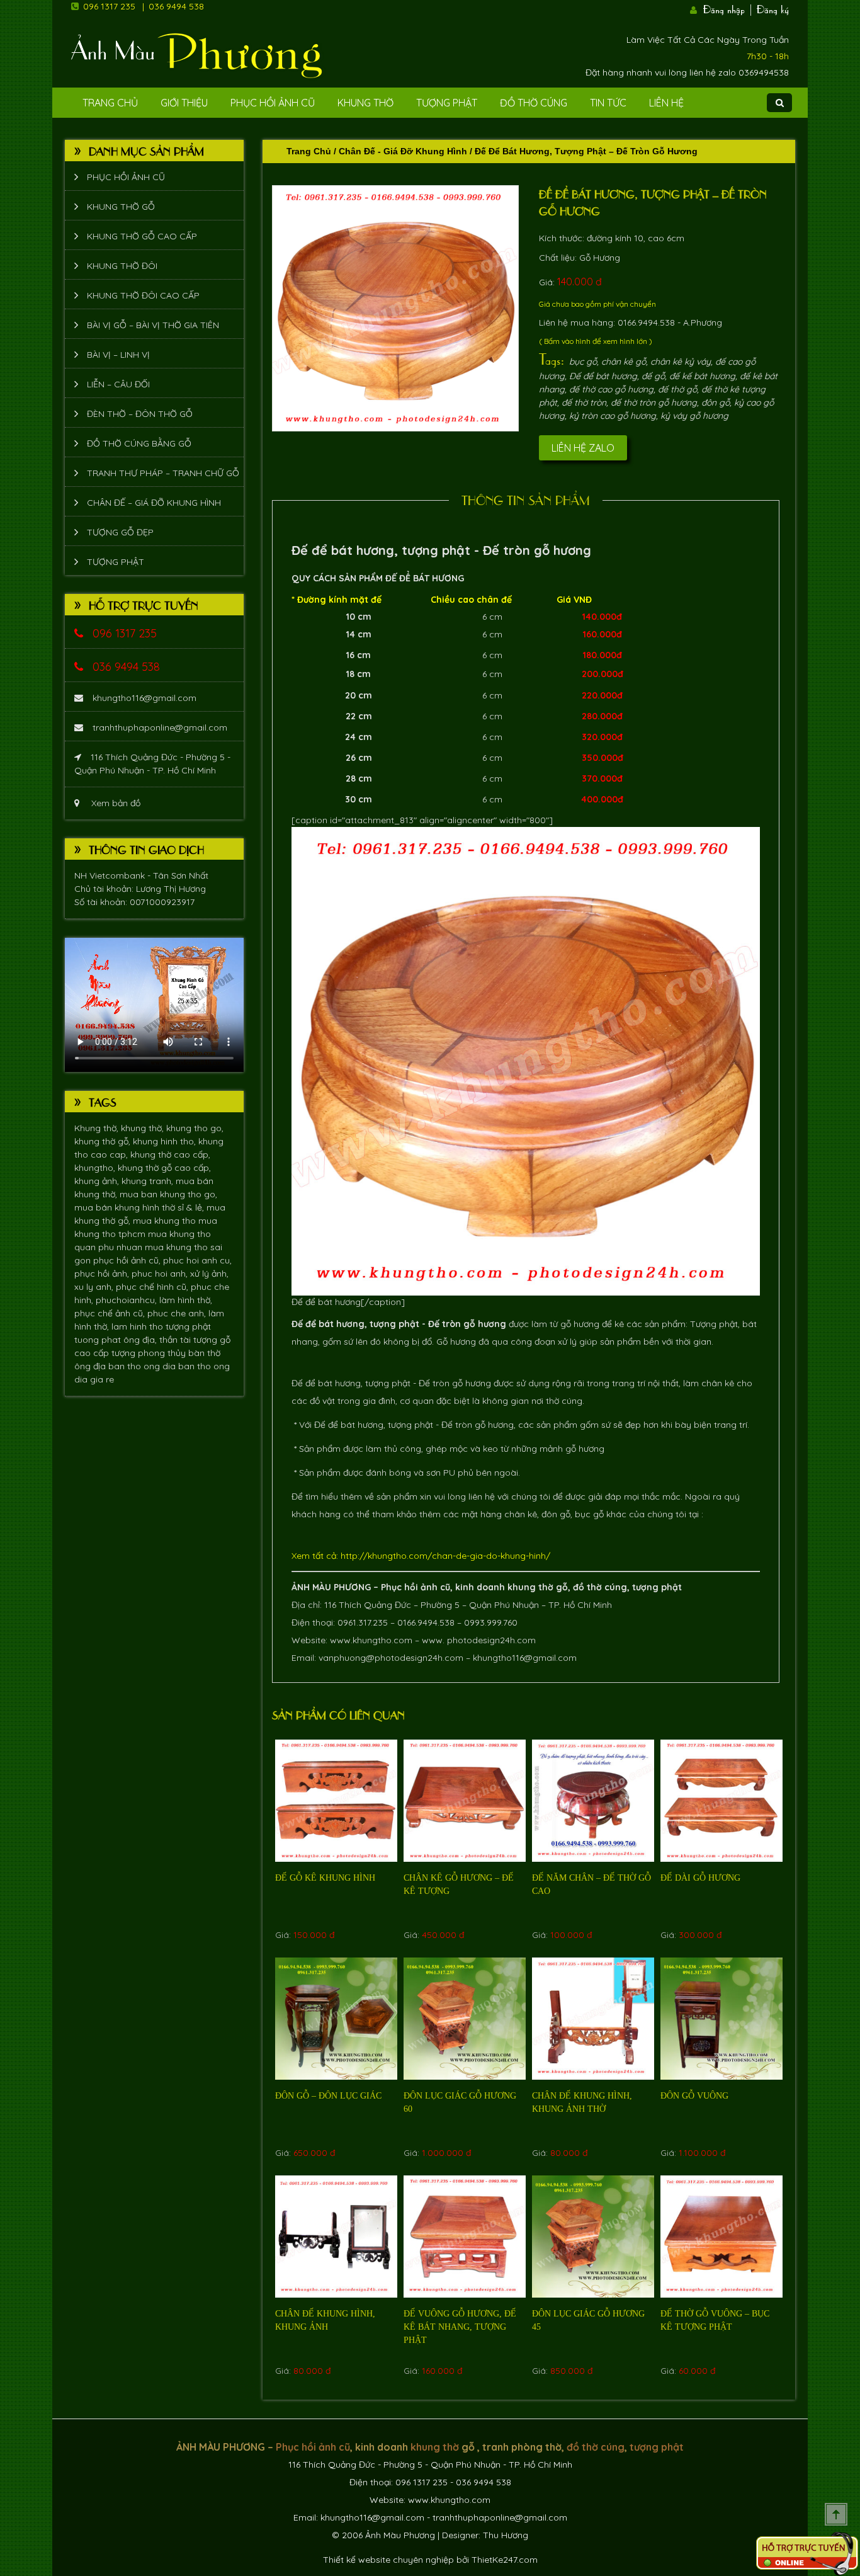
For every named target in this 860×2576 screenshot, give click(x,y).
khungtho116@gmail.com (144, 698)
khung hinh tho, (166, 1141)
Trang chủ (309, 151)
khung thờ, (144, 1128)
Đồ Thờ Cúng (534, 103)
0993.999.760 (491, 1622)
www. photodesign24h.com (479, 1640)
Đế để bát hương (603, 376)
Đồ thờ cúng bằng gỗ (139, 443)
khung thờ (530, 1587)
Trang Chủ (110, 103)
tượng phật (188, 1326)
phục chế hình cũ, (153, 1287)
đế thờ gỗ (677, 389)
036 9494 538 (176, 6)
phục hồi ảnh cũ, (128, 1260)
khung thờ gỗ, (104, 1141)
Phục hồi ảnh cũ (273, 103)
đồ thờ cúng (600, 1587)
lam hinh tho (139, 1326)
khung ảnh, (98, 1181)
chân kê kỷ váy (681, 362)
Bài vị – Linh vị (118, 355)
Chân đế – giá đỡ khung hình (154, 503)
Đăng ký (773, 8)
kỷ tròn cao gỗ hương (613, 416)
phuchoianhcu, (127, 1300)
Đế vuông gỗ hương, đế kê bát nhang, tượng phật (460, 2327)
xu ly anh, (95, 1287)
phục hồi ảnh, (103, 1274)
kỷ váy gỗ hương (694, 416)
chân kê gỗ (624, 362)
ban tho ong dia (143, 1366)
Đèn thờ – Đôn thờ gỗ (140, 414)
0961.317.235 (363, 1622)
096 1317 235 (109, 6)
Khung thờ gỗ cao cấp (142, 236)
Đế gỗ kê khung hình (325, 1878)
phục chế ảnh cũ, (111, 1313)
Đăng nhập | (728, 8)
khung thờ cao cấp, (170, 1154)
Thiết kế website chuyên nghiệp (388, 2560)
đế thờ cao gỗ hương (611, 389)
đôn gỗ (716, 402)
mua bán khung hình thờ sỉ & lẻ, (140, 1207)
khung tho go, (195, 1128)
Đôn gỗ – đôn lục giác (328, 2096)
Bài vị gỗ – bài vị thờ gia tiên (153, 325)
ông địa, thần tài (158, 1340)
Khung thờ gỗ (121, 207)
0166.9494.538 (426, 1622)
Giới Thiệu (184, 103)
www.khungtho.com (371, 1640)
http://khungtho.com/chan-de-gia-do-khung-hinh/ (445, 1556)
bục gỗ (583, 362)
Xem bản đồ (115, 803)
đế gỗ (653, 376)
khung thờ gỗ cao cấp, (164, 1168)
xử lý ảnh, (209, 1274)
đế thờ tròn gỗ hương (654, 402)
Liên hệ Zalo (583, 448)
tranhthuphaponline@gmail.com (160, 727)
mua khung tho (166, 1221)
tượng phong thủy (150, 1353)
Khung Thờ (365, 103)
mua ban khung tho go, (168, 1194)
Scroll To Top (836, 2514)
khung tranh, (149, 1181)
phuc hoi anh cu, (197, 1260)
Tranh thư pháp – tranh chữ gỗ (163, 473)
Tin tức (608, 103)
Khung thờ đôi (122, 266)
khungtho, (96, 1168)
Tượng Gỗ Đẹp (120, 532)
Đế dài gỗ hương (700, 1878)
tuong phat (99, 1340)
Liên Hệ (666, 103)
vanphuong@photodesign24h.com (391, 1658)
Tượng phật (447, 103)
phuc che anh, (178, 1313)
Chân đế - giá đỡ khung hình (403, 151)
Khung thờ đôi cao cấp (143, 295)
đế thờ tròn (584, 402)
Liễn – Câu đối (118, 384)
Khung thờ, (98, 1128)
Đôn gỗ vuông (694, 2096)
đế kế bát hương (702, 376)
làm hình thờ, (186, 1300)
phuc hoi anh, (161, 1274)
